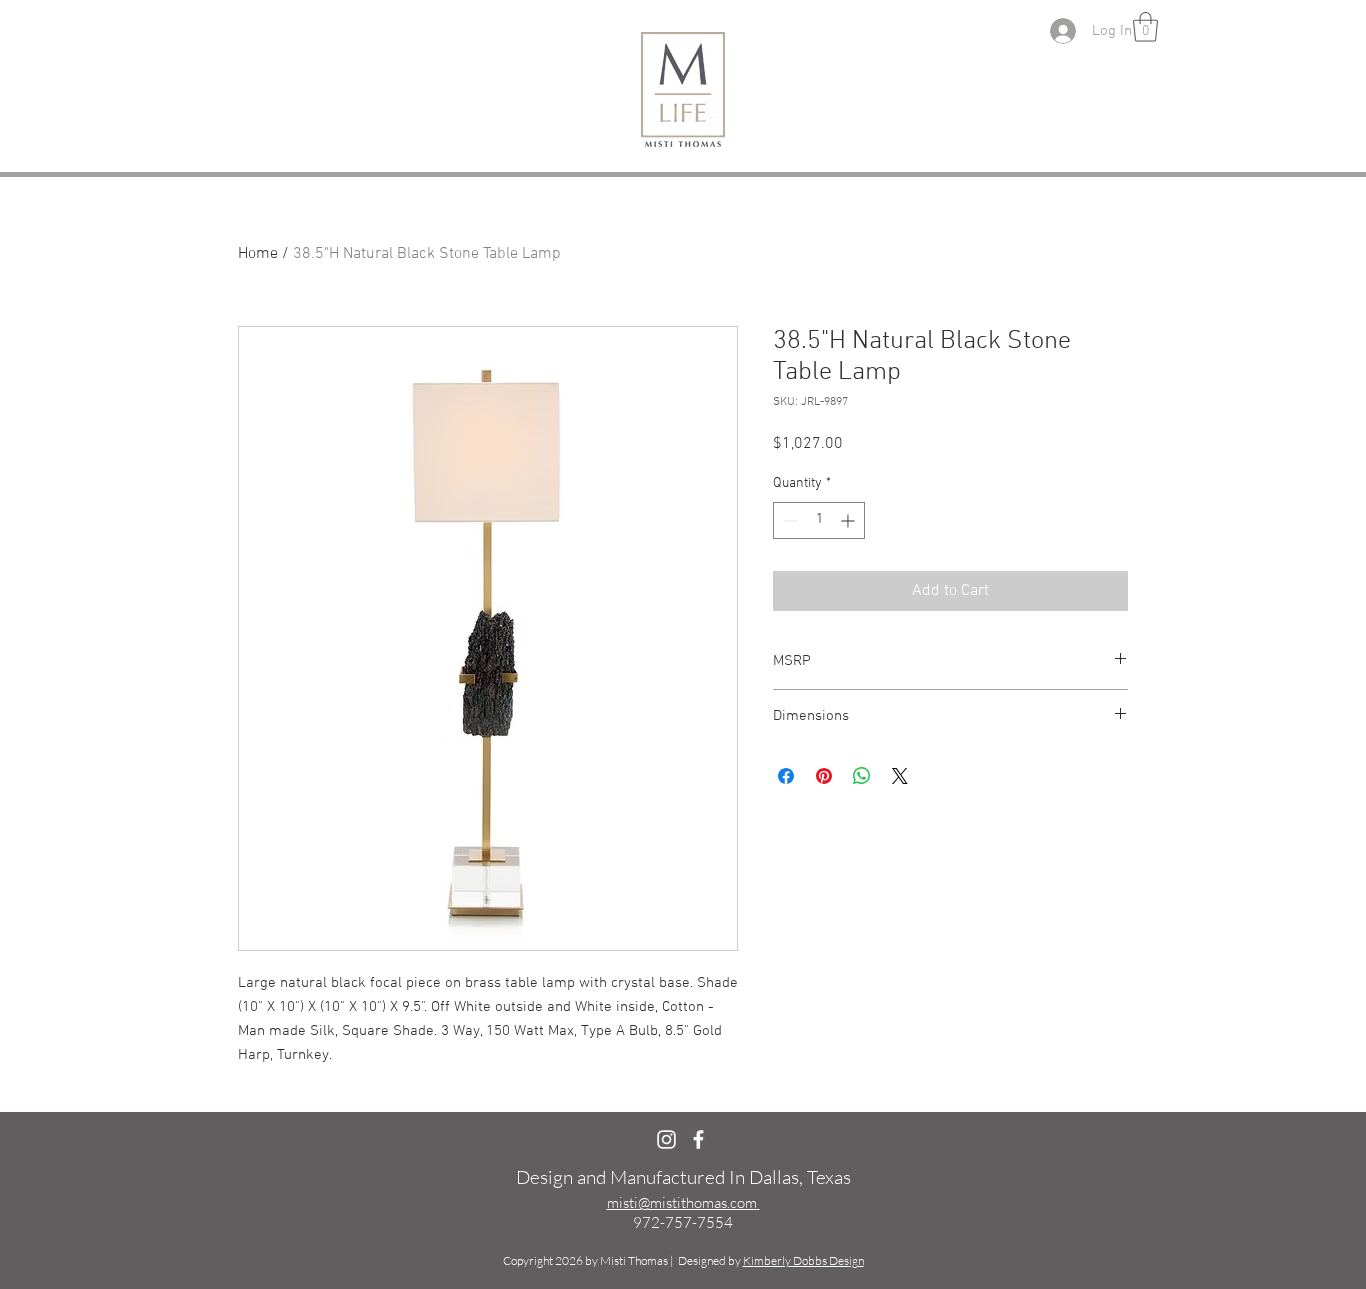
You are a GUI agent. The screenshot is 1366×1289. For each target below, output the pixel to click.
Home (258, 254)
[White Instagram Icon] (666, 1139)
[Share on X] (900, 776)
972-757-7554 (683, 1222)
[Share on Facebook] (786, 776)
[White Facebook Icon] (698, 1139)
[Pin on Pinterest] (824, 776)
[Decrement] (788, 520)
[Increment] (849, 520)
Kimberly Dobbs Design (803, 1260)
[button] (1145, 27)
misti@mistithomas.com (682, 1202)
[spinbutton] (819, 520)
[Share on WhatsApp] (862, 776)
